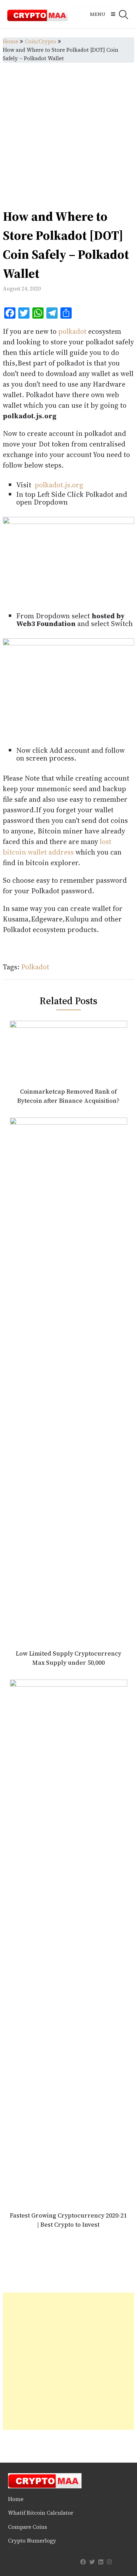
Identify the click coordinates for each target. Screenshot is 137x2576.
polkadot (72, 331)
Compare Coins (28, 2527)
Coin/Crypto (41, 41)
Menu (98, 14)
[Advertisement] (68, 135)
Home (11, 41)
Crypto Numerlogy (32, 2541)
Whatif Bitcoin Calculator (41, 2513)
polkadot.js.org (59, 485)
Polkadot (35, 967)
